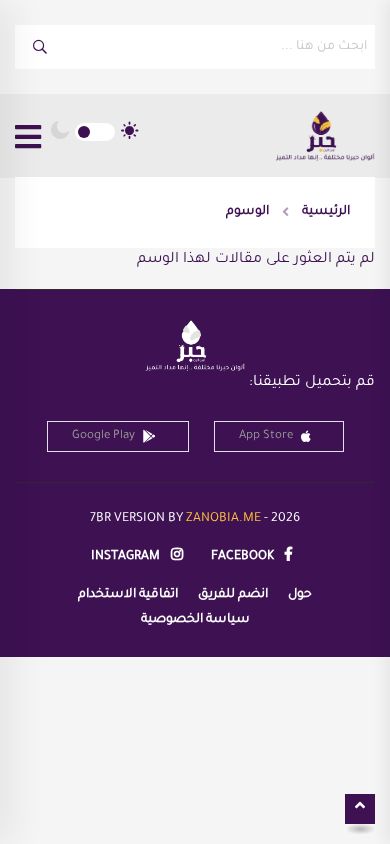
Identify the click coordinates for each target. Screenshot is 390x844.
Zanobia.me (223, 519)
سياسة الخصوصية (195, 620)
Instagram (127, 557)
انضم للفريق (233, 595)
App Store (266, 436)
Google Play (103, 436)
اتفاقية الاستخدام (128, 595)
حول (300, 595)
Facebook (244, 557)
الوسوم (247, 212)
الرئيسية (326, 212)
